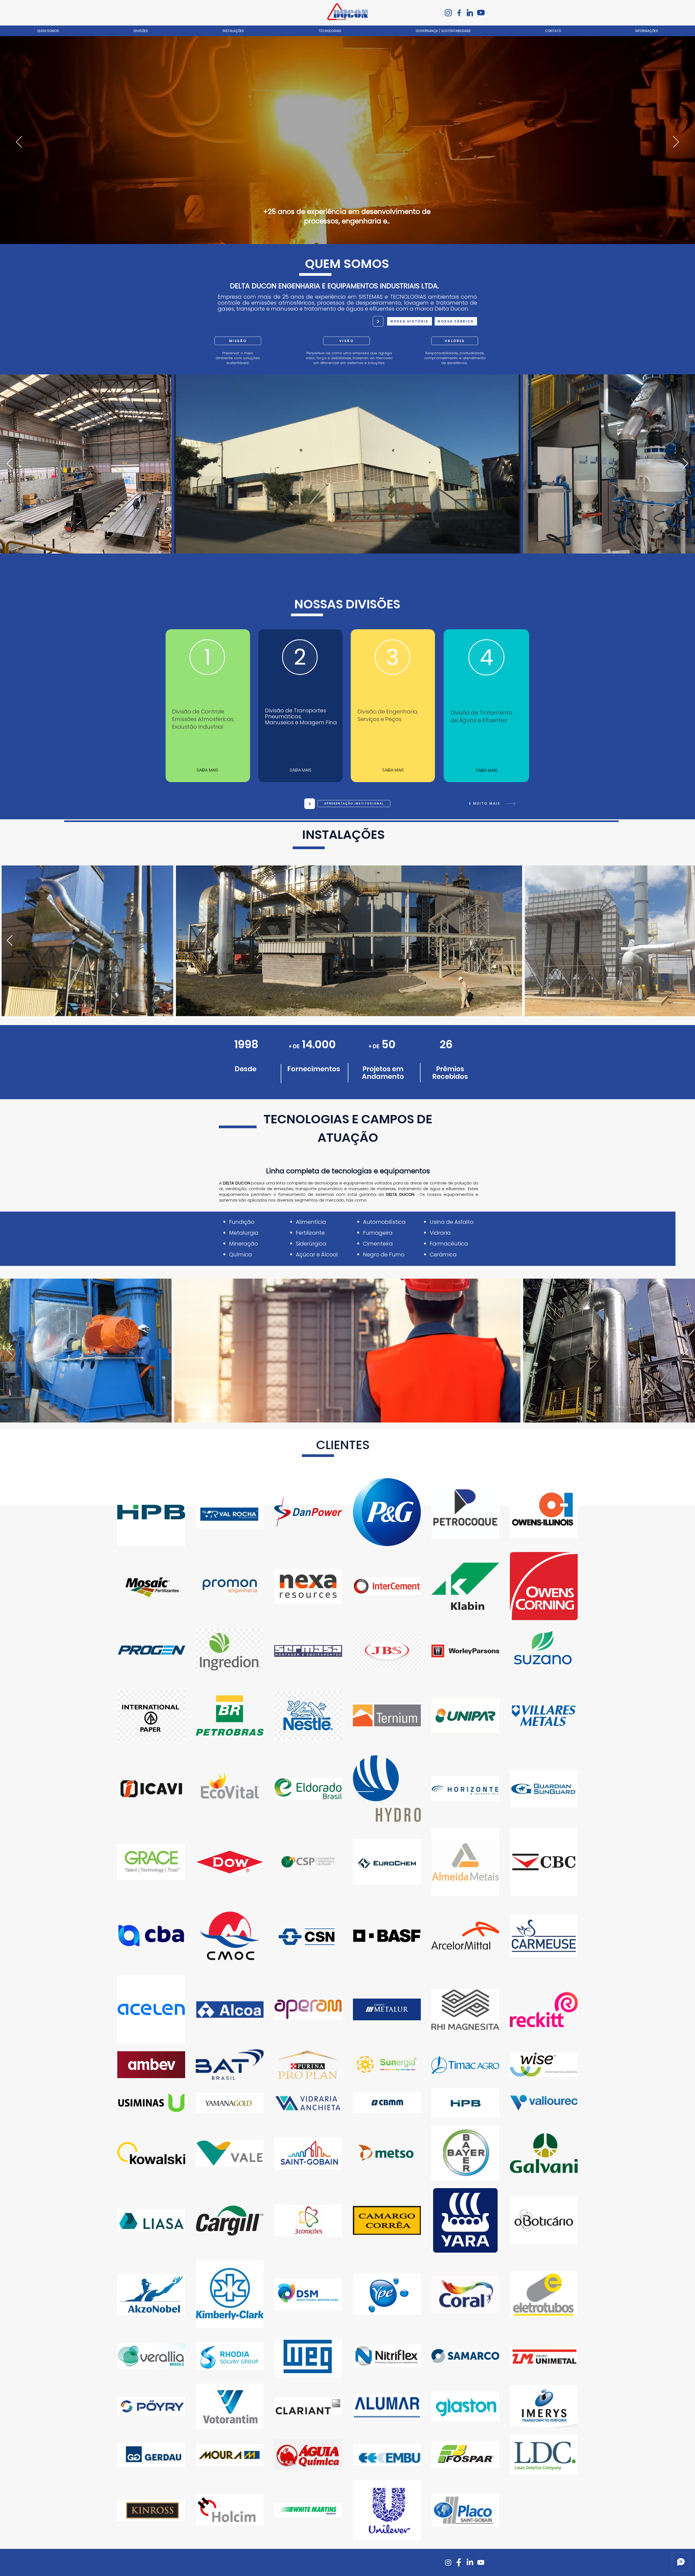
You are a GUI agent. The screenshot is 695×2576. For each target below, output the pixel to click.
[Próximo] (676, 142)
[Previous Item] (10, 464)
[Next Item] (685, 464)
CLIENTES (343, 1445)
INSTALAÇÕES (343, 835)
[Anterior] (19, 142)
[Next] (378, 321)
